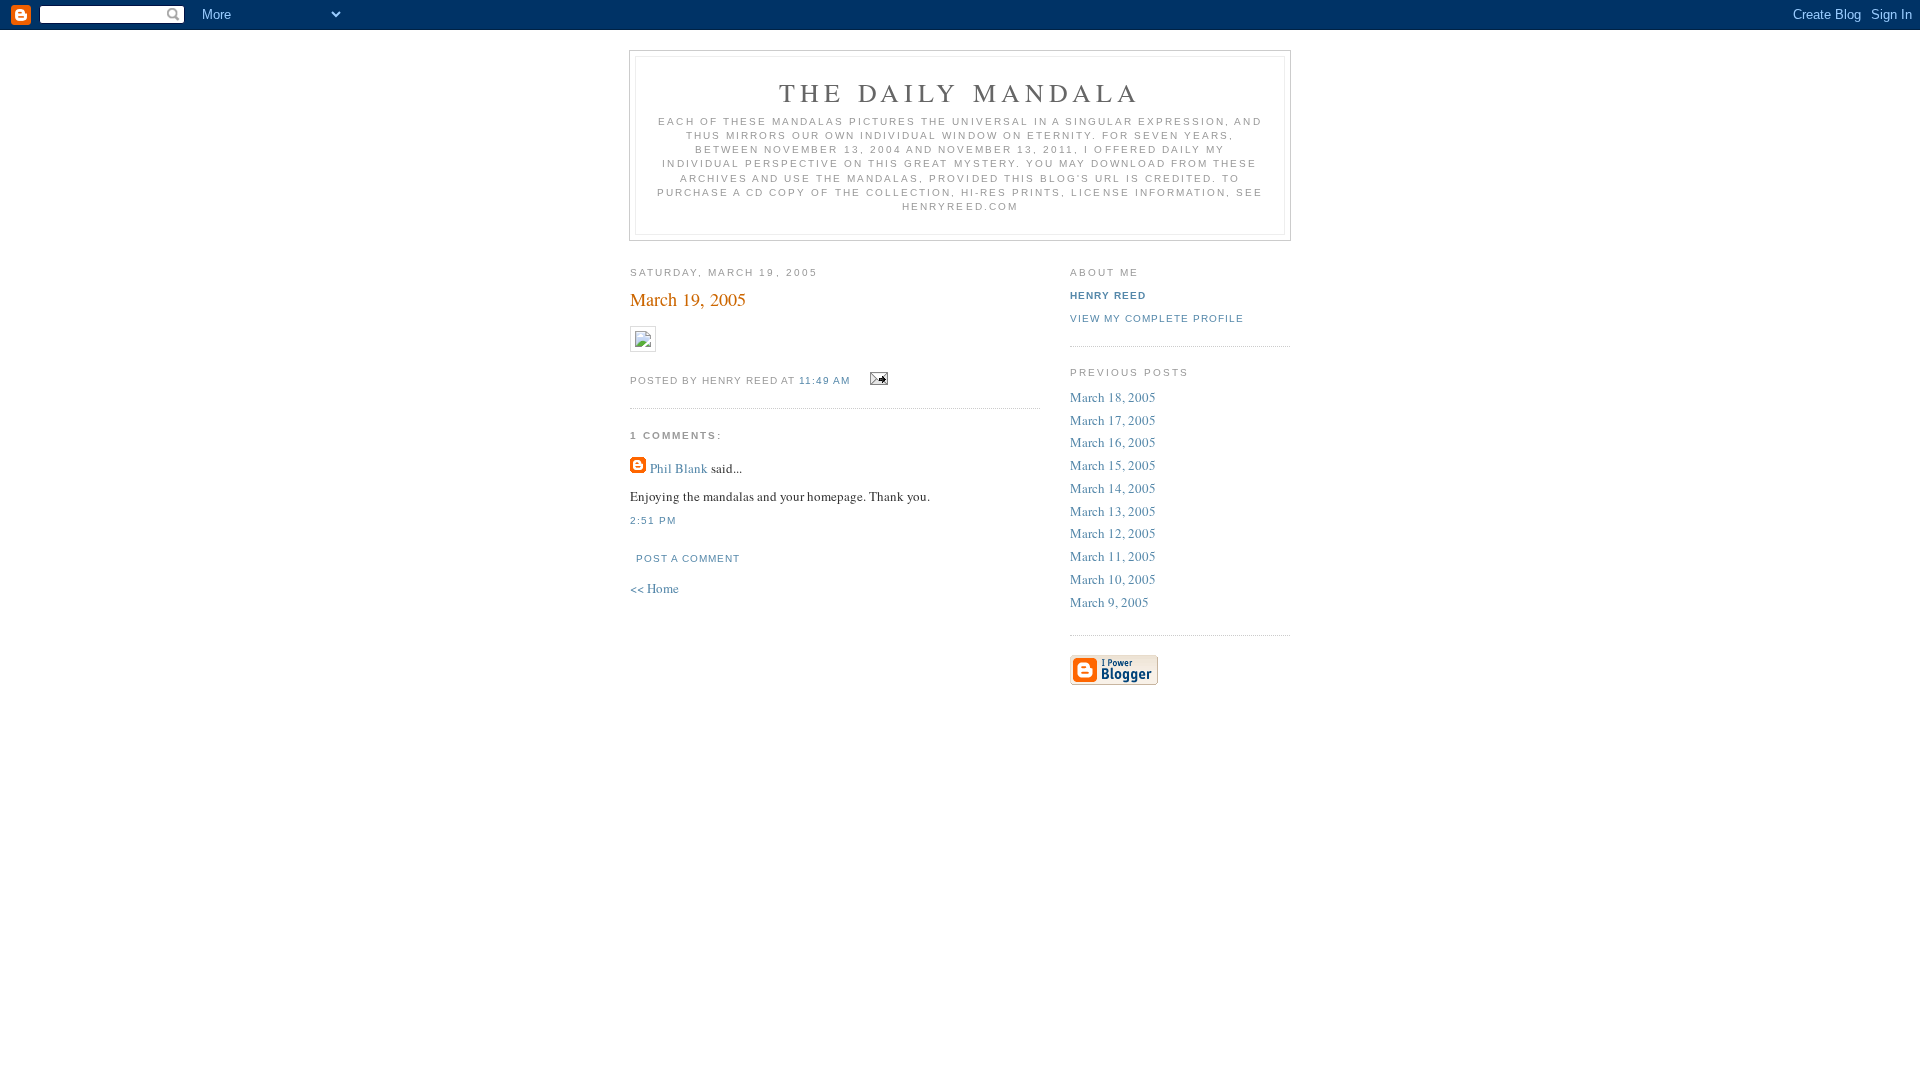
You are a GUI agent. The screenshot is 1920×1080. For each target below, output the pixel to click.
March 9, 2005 (1109, 602)
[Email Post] (876, 379)
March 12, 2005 (1113, 533)
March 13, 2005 (1113, 511)
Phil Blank (679, 468)
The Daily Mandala (960, 92)
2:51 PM (653, 520)
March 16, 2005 (1113, 442)
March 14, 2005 (1113, 488)
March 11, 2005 (1113, 556)
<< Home (654, 588)
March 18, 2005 (1113, 397)
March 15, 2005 (1113, 465)
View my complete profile (1157, 318)
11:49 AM (824, 380)
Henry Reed (1108, 295)
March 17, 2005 (1113, 420)
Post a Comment (688, 558)
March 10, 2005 (1113, 579)
